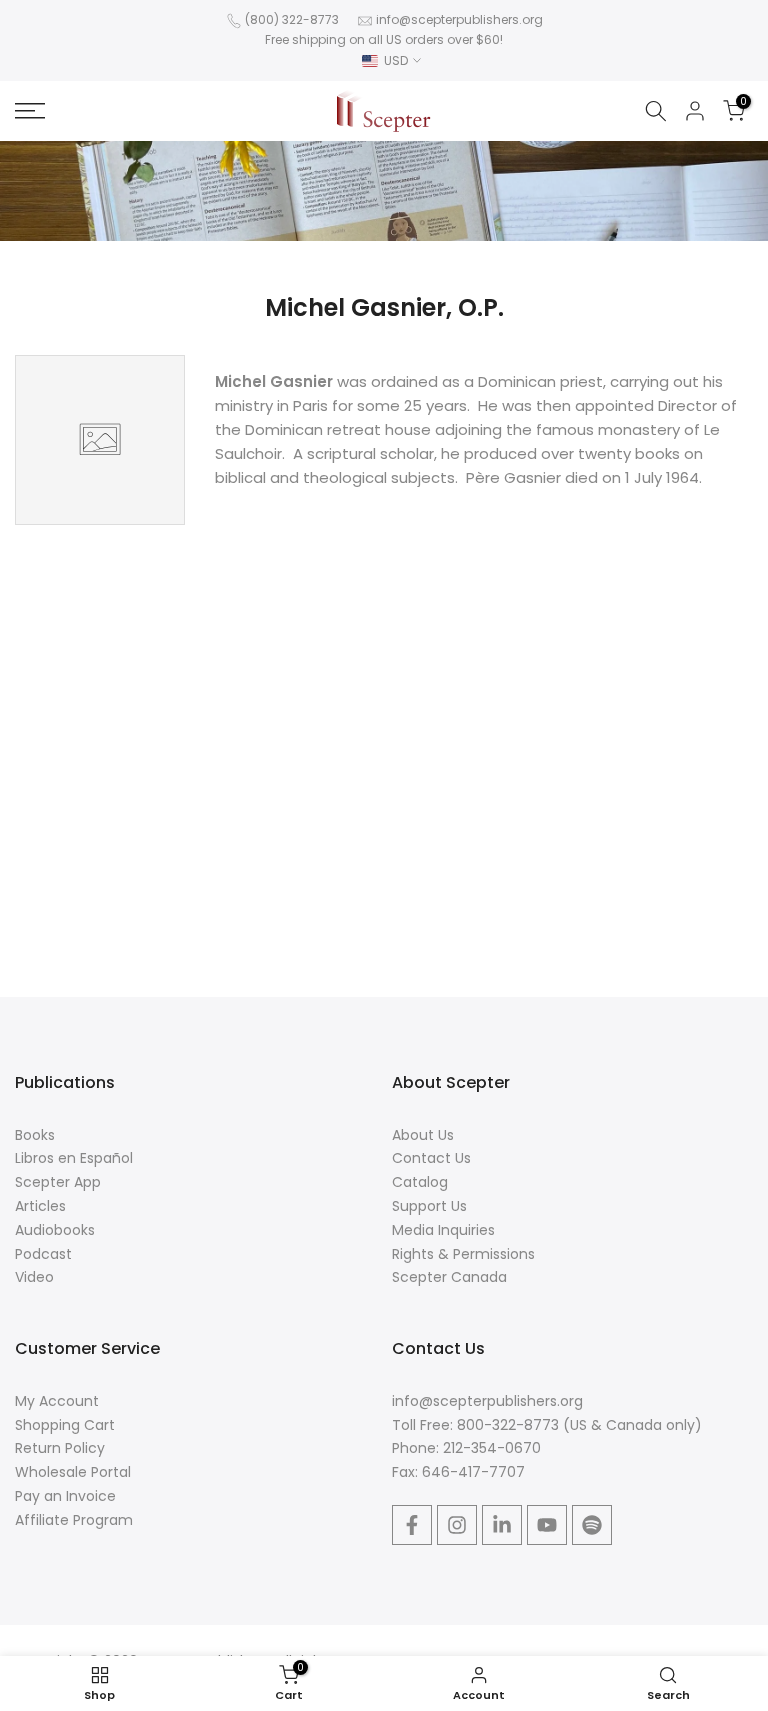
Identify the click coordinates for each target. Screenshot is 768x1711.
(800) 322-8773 (292, 19)
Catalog (420, 1182)
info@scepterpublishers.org (459, 19)
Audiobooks (55, 1230)
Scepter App (58, 1182)
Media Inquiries (443, 1230)
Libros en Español (74, 1158)
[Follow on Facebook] (412, 1525)
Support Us (429, 1206)
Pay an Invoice (65, 1496)
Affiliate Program (74, 1520)
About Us (423, 1135)
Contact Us (431, 1158)
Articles (40, 1206)
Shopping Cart (65, 1425)
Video (34, 1277)
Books (35, 1135)
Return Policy (60, 1448)
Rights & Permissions (463, 1254)
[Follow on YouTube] (547, 1525)
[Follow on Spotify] (592, 1525)
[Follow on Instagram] (457, 1525)
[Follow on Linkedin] (502, 1525)
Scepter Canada (449, 1277)
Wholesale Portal (73, 1472)
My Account (57, 1401)
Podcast (43, 1254)
